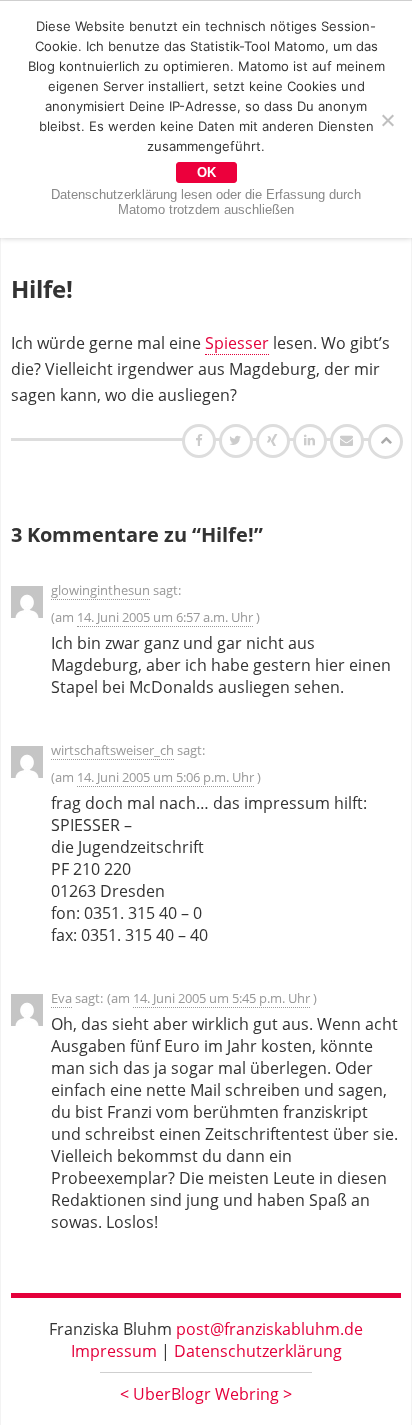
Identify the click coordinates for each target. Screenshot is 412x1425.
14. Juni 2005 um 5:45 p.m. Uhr (221, 998)
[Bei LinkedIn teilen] (312, 440)
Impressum (114, 1351)
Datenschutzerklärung (258, 1351)
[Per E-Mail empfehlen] (349, 440)
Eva (61, 998)
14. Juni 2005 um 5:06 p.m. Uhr (165, 777)
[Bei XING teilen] (275, 440)
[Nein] (387, 120)
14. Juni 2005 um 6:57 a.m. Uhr (165, 617)
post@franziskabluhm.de (269, 1329)
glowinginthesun (100, 590)
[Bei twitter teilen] (238, 440)
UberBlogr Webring (206, 1394)
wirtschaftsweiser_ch (112, 750)
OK (206, 172)
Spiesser (237, 343)
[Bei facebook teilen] (201, 440)
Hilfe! (42, 288)
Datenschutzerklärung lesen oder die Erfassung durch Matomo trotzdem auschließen (206, 202)
